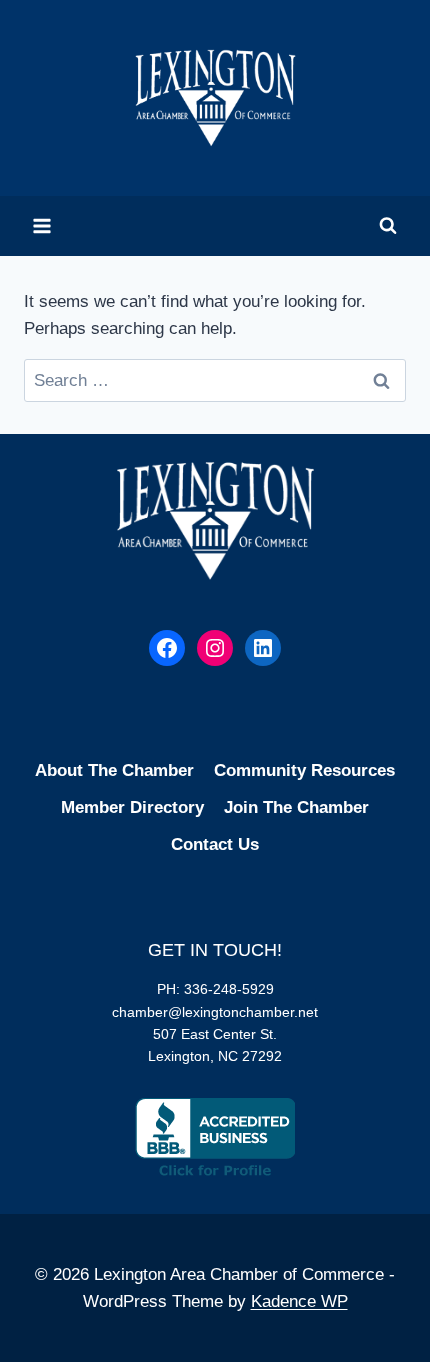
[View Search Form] (388, 226)
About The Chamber (114, 770)
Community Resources (304, 770)
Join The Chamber (296, 807)
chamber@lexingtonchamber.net (215, 1012)
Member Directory (132, 807)
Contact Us (215, 844)
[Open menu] (42, 225)
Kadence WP (299, 1301)
